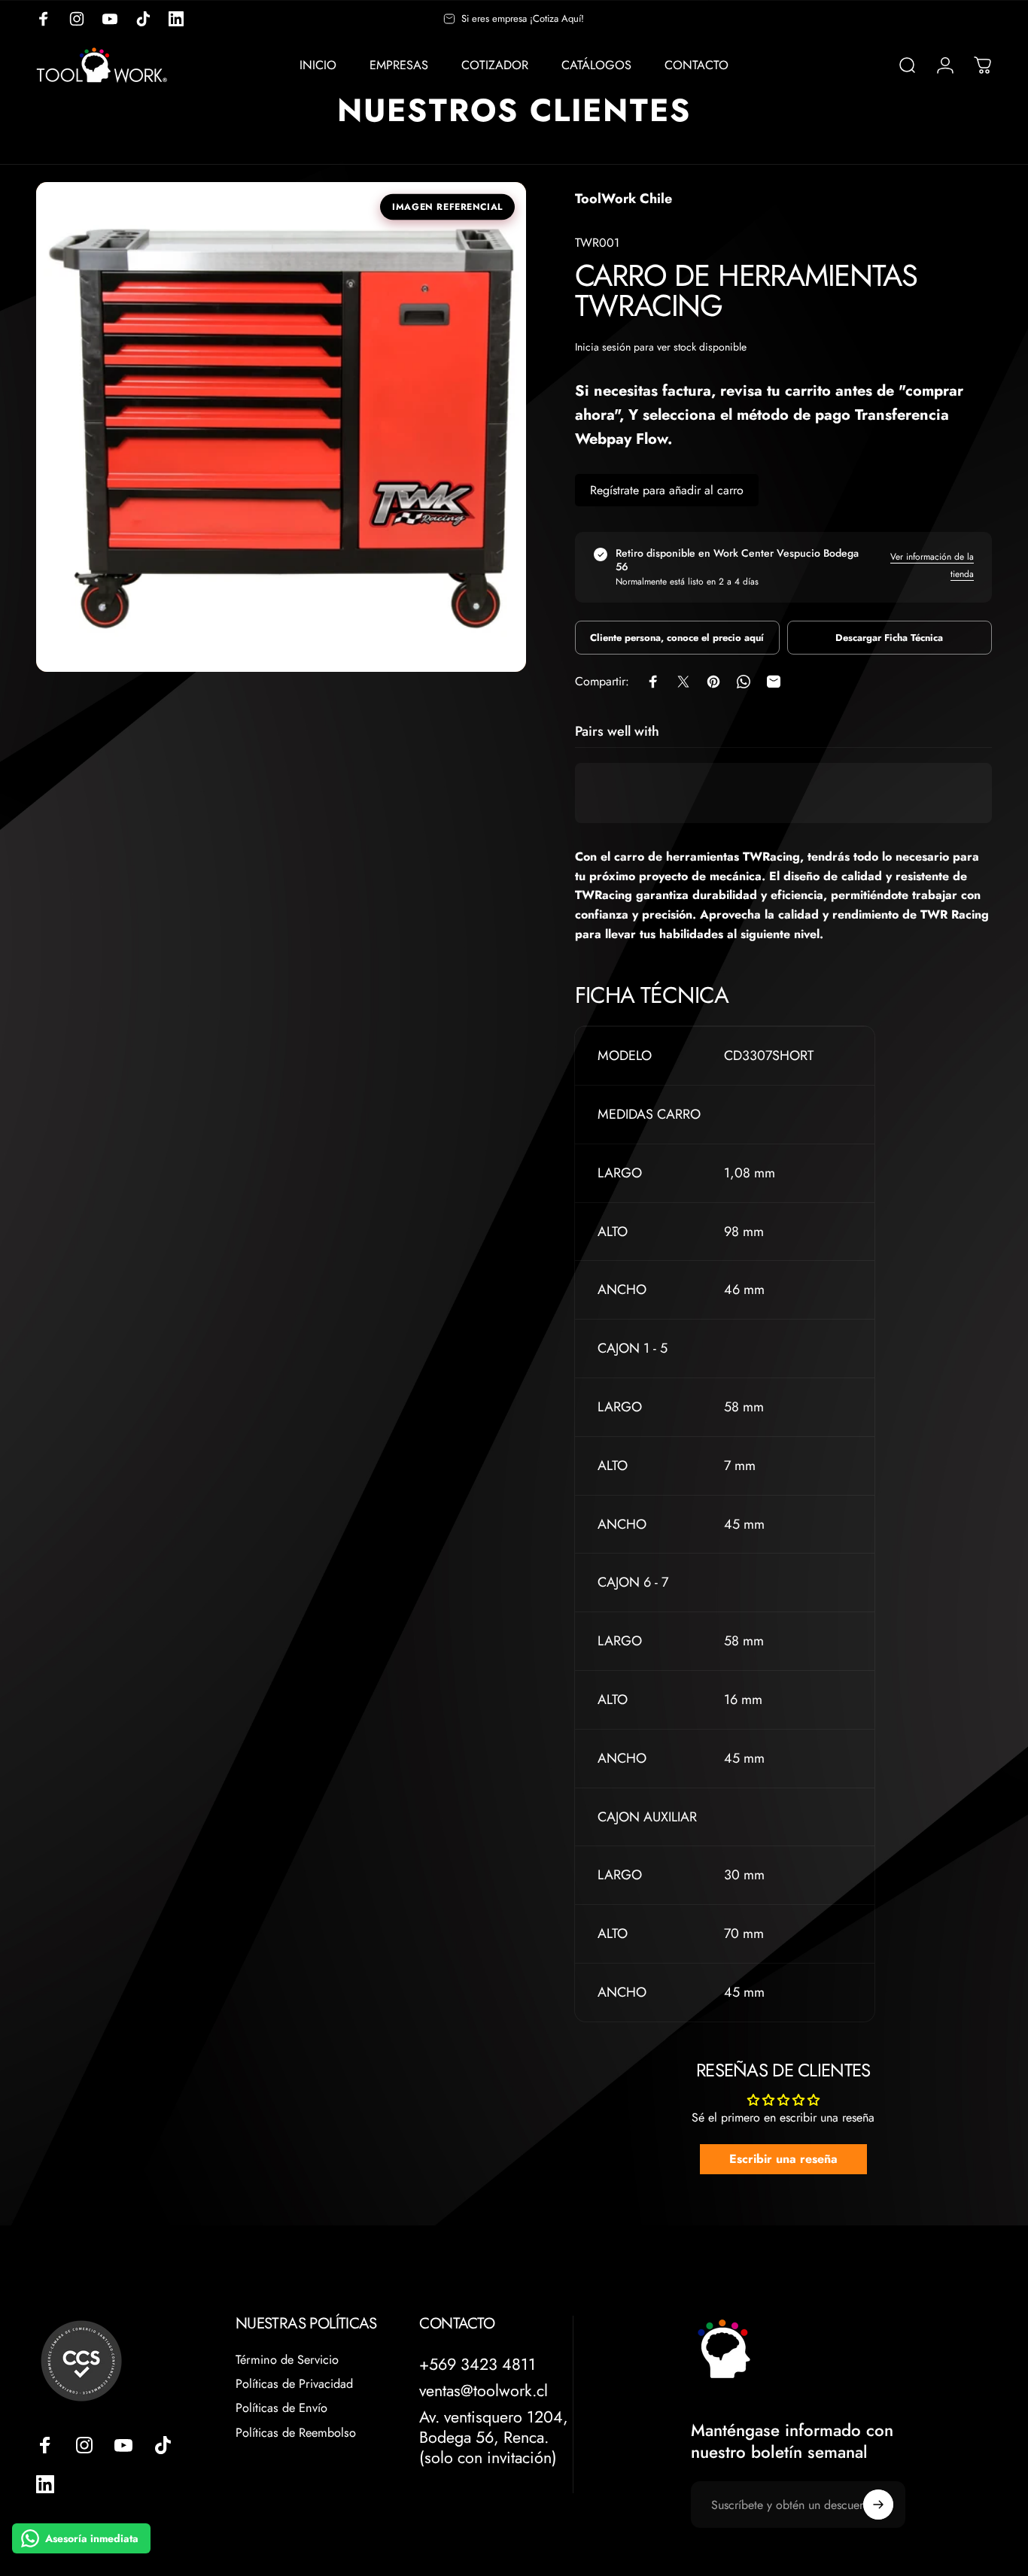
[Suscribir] (878, 2505)
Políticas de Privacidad (294, 2384)
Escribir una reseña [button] (783, 2159)
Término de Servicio (287, 2360)
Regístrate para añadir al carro (667, 490)
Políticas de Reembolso (296, 2433)
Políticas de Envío (281, 2408)
